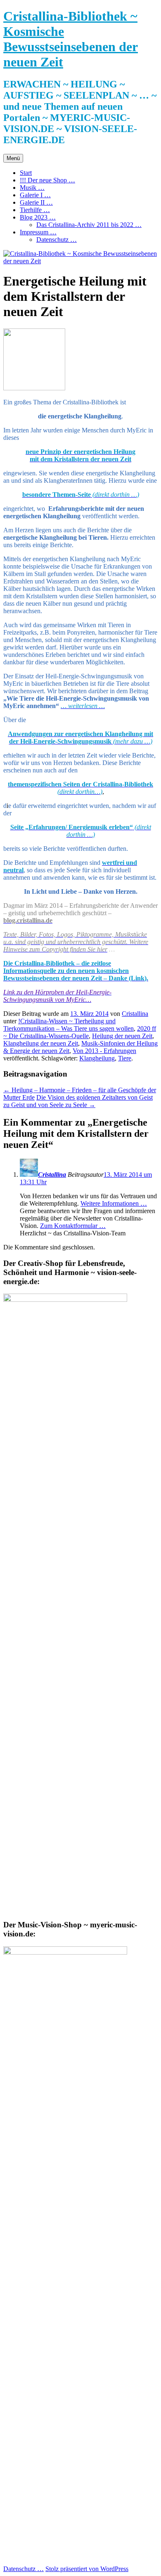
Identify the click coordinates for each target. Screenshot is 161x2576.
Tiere (125, 1058)
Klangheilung (97, 1058)
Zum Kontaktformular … (73, 1226)
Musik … (32, 188)
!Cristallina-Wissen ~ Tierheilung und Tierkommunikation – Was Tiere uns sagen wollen (69, 1025)
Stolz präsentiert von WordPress (87, 2569)
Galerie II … (36, 202)
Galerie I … (35, 195)
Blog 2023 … (38, 217)
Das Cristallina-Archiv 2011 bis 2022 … (89, 225)
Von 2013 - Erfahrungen (104, 1051)
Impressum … (38, 232)
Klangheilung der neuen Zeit (41, 1043)
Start (26, 173)
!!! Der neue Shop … (47, 180)
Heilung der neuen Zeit (122, 1036)
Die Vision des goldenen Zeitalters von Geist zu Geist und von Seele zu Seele (78, 1101)
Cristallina (135, 1014)
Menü (13, 158)
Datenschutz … (57, 240)
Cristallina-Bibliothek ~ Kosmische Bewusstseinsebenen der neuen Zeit (71, 39)
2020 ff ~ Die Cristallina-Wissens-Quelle (80, 1032)
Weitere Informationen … (114, 1203)
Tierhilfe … (35, 210)
